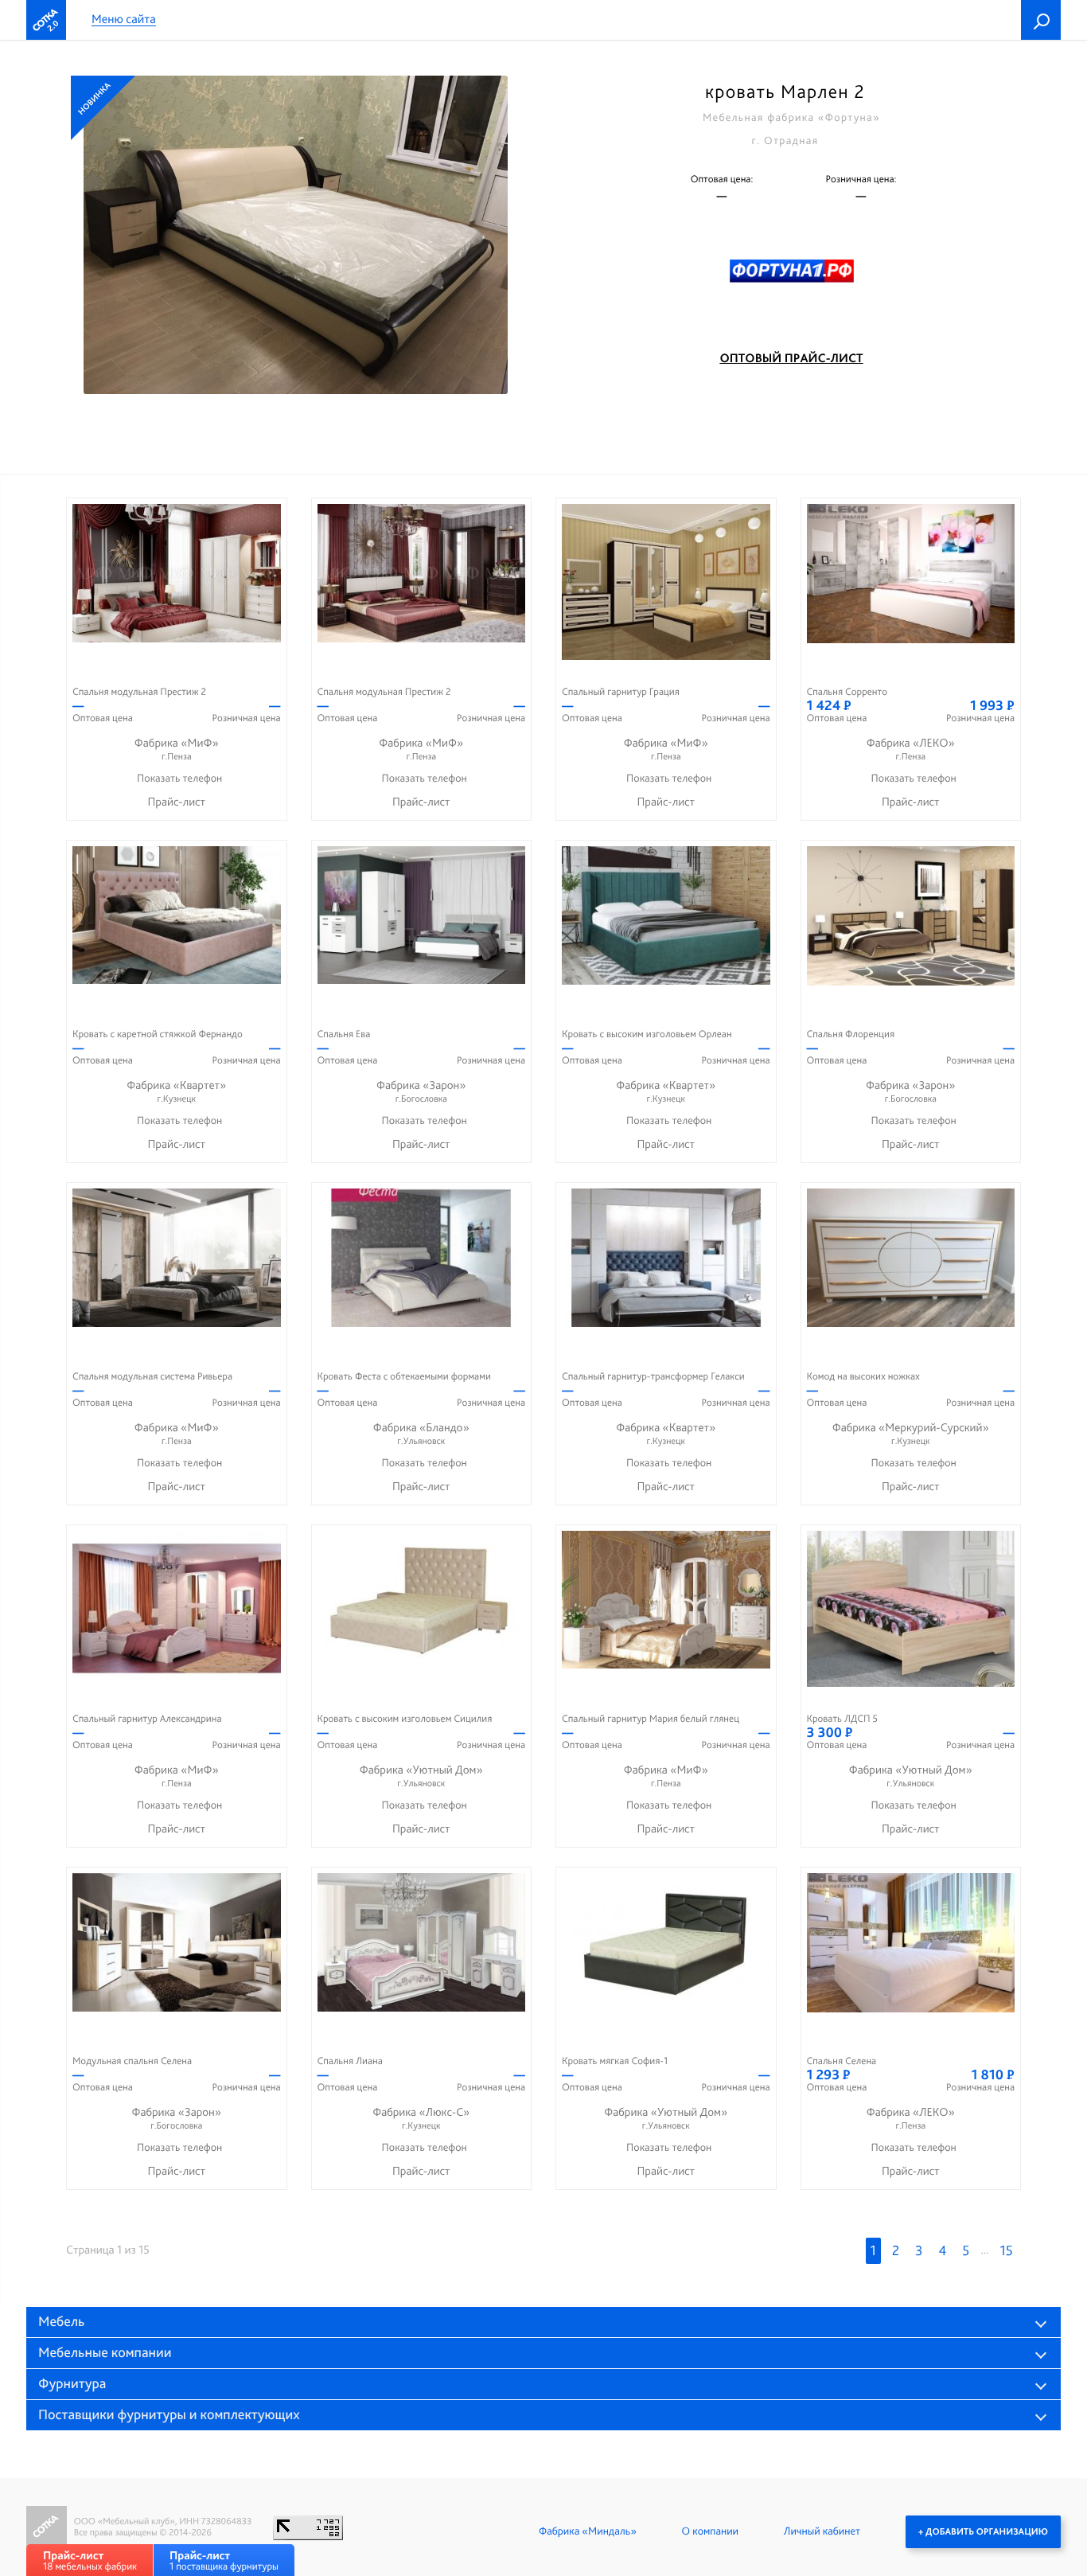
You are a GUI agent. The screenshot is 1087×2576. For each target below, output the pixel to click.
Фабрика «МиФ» (177, 749)
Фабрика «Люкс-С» (421, 2118)
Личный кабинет (822, 2531)
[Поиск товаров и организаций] (1041, 20)
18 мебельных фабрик (90, 2560)
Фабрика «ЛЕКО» (911, 749)
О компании (710, 2531)
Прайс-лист (176, 802)
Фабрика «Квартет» (176, 1091)
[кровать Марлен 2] (296, 235)
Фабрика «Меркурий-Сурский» (911, 1433)
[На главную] (46, 20)
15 (1007, 2251)
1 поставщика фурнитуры (224, 2560)
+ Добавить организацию (983, 2531)
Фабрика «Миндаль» (588, 2531)
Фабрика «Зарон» (421, 1091)
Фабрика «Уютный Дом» (421, 1776)
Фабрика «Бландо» (421, 1433)
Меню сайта (124, 20)
